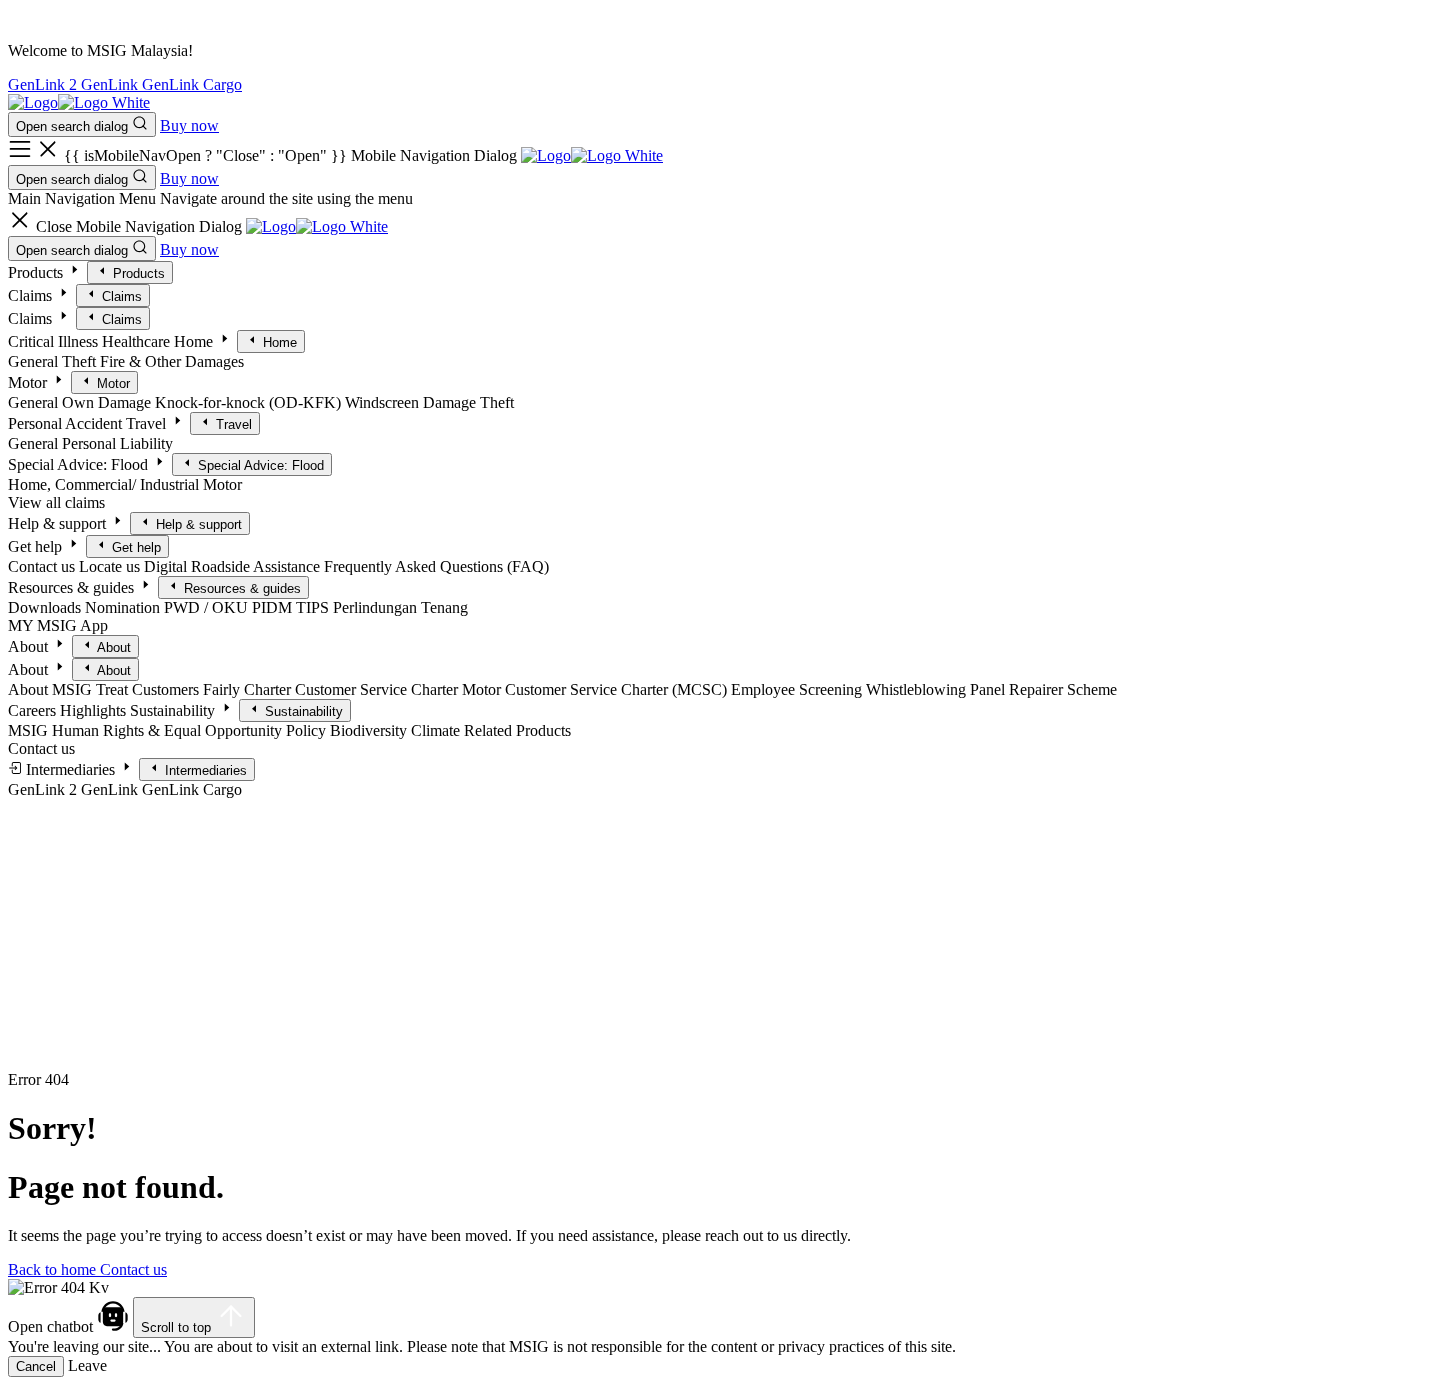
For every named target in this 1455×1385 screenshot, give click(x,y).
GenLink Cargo (192, 84)
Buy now (189, 125)
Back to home (54, 1269)
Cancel (36, 1366)
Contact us (133, 1269)
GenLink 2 (44, 84)
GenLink (111, 84)
